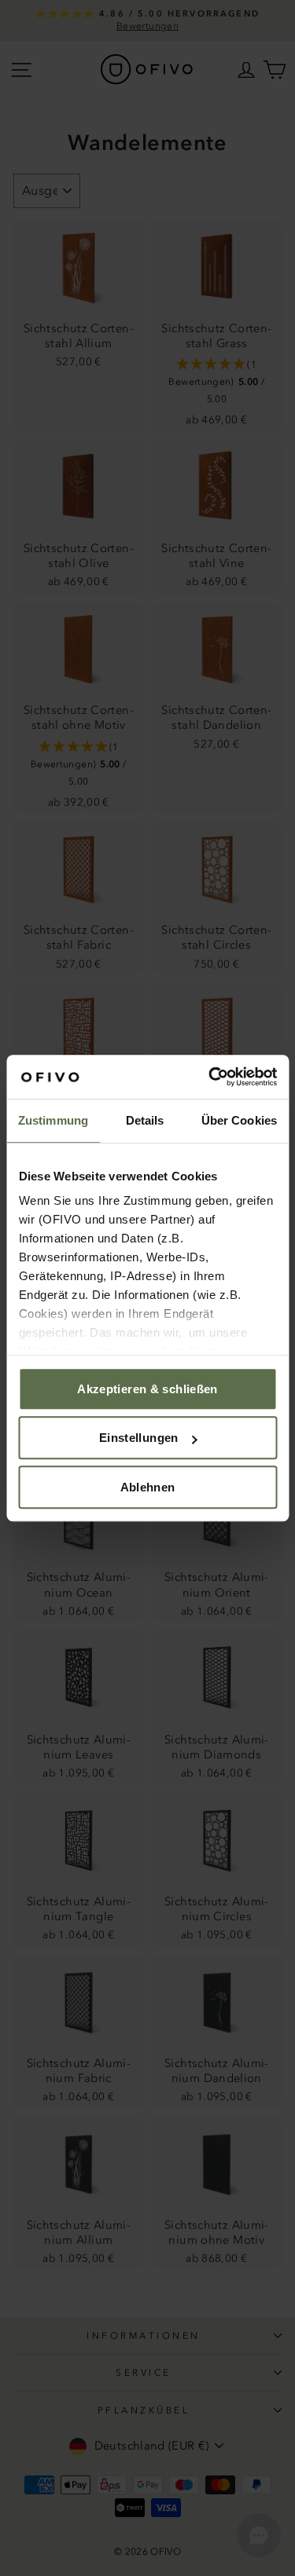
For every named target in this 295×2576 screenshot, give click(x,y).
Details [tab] (145, 1120)
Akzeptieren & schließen (147, 1389)
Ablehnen (148, 1487)
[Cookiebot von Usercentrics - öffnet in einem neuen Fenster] (210, 1077)
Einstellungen (139, 1438)
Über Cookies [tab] (239, 1120)
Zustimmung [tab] (53, 1120)
